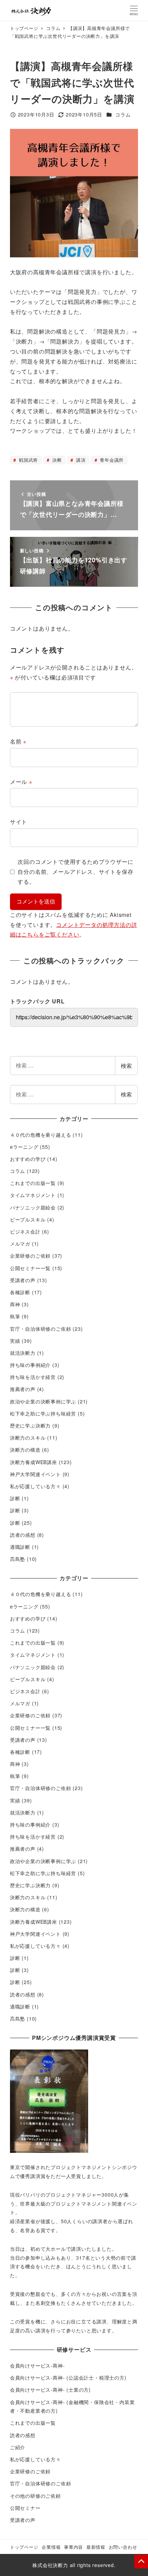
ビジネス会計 (25, 1231)
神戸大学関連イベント (35, 1474)
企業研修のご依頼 (30, 1256)
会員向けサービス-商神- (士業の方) (50, 2390)
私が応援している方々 (35, 1486)
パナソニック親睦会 (33, 1207)
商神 (15, 1304)
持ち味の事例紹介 (30, 1365)
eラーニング (24, 1147)
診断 (15, 1498)
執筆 (15, 1316)
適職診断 (20, 1547)
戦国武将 (28, 460)
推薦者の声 (23, 1389)
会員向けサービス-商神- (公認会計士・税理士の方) (68, 2378)
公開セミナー (25, 2508)
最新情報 (96, 2547)
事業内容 (73, 2547)
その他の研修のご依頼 (35, 2496)
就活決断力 (23, 1353)
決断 (56, 460)
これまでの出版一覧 (33, 1183)
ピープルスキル (28, 1219)
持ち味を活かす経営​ (33, 1377)
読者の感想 (23, 1535)
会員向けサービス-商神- (38, 2365)
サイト (19, 822)
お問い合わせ (123, 2547)
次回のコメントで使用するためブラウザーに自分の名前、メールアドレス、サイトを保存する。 (75, 872)
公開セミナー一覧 (30, 1268)
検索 (126, 1066)
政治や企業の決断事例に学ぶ (43, 1401)
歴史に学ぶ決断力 (30, 1425)
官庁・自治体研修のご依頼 (41, 1329)
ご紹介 (18, 2447)
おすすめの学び (28, 1159)
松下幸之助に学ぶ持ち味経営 (43, 1413)
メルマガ (20, 1244)
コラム (123, 114)
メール (21, 782)
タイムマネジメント (33, 1195)
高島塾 (18, 1559)
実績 (15, 1341)
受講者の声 (23, 1280)
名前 (18, 741)
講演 (80, 460)
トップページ (24, 2547)
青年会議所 (111, 460)
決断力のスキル (28, 1438)
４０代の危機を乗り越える (41, 1135)
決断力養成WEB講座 (34, 1462)
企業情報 (51, 2547)
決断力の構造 (25, 1450)
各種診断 (20, 1292)
